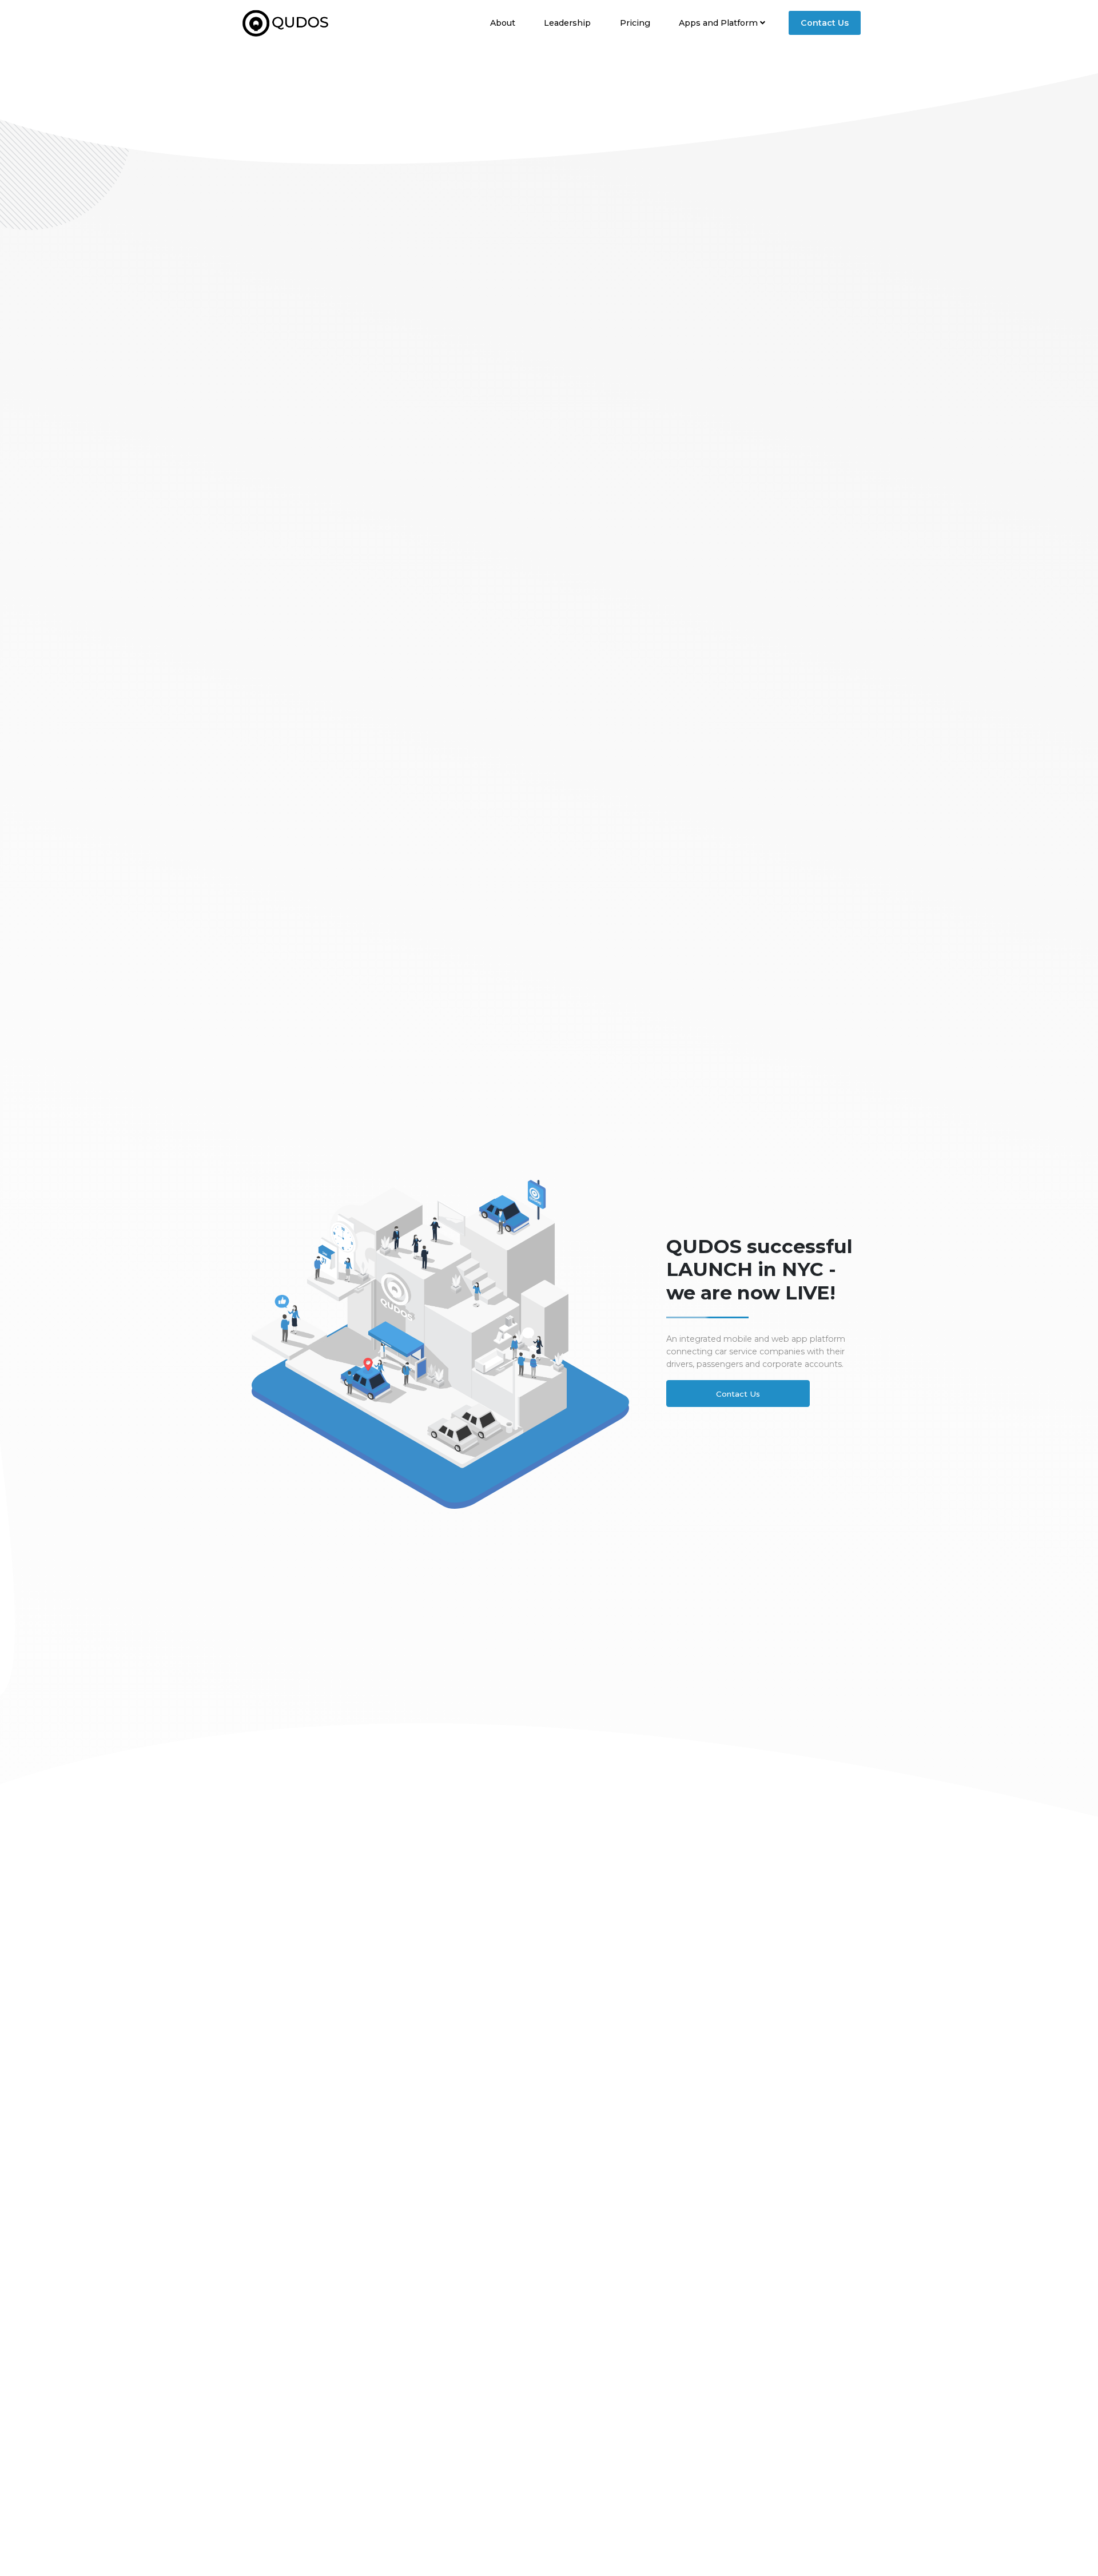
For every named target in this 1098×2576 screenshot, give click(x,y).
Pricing (635, 22)
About (503, 22)
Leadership (567, 22)
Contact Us (825, 23)
